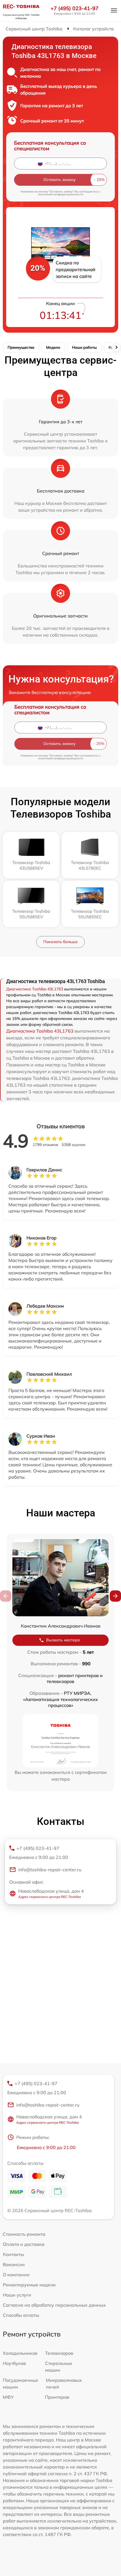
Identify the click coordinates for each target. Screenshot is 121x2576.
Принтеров (57, 2397)
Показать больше (60, 942)
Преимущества (21, 347)
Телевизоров (59, 2353)
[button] (115, 1596)
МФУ (8, 2397)
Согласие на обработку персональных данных (54, 2305)
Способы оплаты (21, 2315)
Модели (53, 347)
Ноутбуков (14, 2363)
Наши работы (84, 347)
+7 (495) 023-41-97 (75, 8)
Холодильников (20, 2353)
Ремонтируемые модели (29, 2285)
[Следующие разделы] (116, 347)
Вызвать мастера (63, 1640)
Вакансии (14, 2264)
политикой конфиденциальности (61, 194)
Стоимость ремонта (24, 2234)
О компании (16, 2275)
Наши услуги (17, 2295)
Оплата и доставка (24, 2244)
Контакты (13, 2254)
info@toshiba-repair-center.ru (50, 1870)
